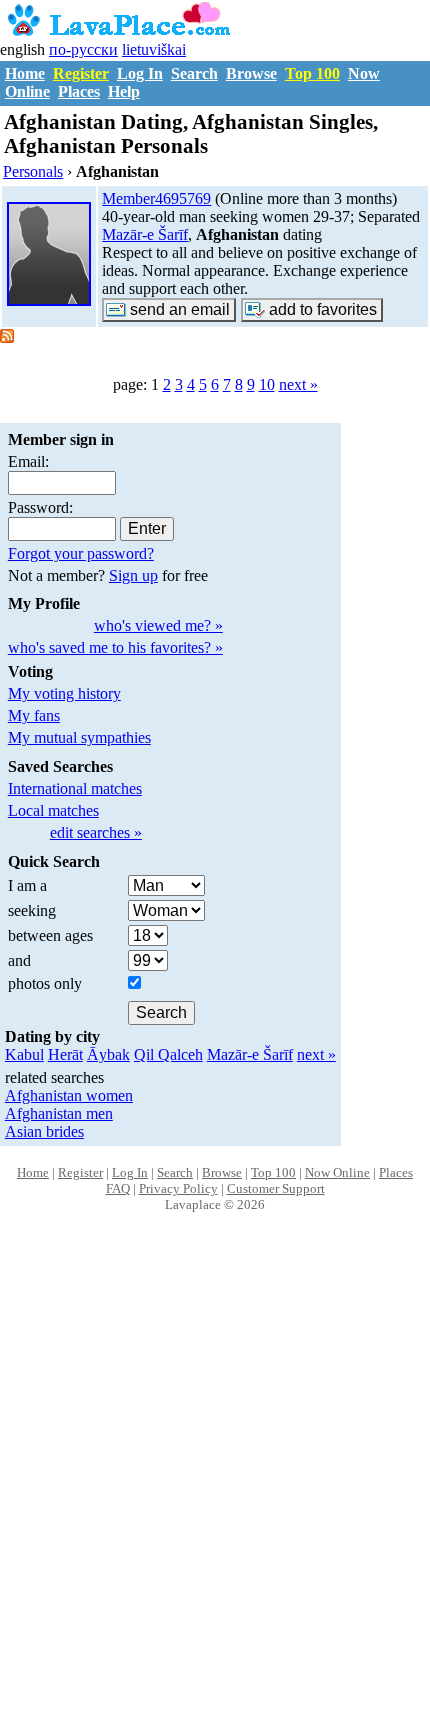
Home (25, 73)
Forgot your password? (81, 553)
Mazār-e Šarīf (145, 234)
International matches (75, 788)
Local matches (53, 810)
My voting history (64, 693)
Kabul (24, 1054)
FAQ (118, 1188)
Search (194, 73)
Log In (140, 73)
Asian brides (44, 1131)
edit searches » (96, 832)
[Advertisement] (215, 1489)
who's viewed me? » (158, 625)
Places (79, 91)
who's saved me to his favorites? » (115, 647)
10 (267, 384)
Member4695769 (156, 198)
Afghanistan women (69, 1095)
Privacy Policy (178, 1188)
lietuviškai (154, 49)
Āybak (108, 1054)
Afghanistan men (59, 1113)
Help (124, 91)
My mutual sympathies (79, 737)
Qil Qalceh (168, 1054)
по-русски (83, 49)
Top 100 (312, 73)
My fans (34, 715)
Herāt (65, 1054)
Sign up (133, 575)
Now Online (337, 1172)
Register (81, 73)
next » (298, 384)
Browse (251, 73)
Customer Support (276, 1188)
